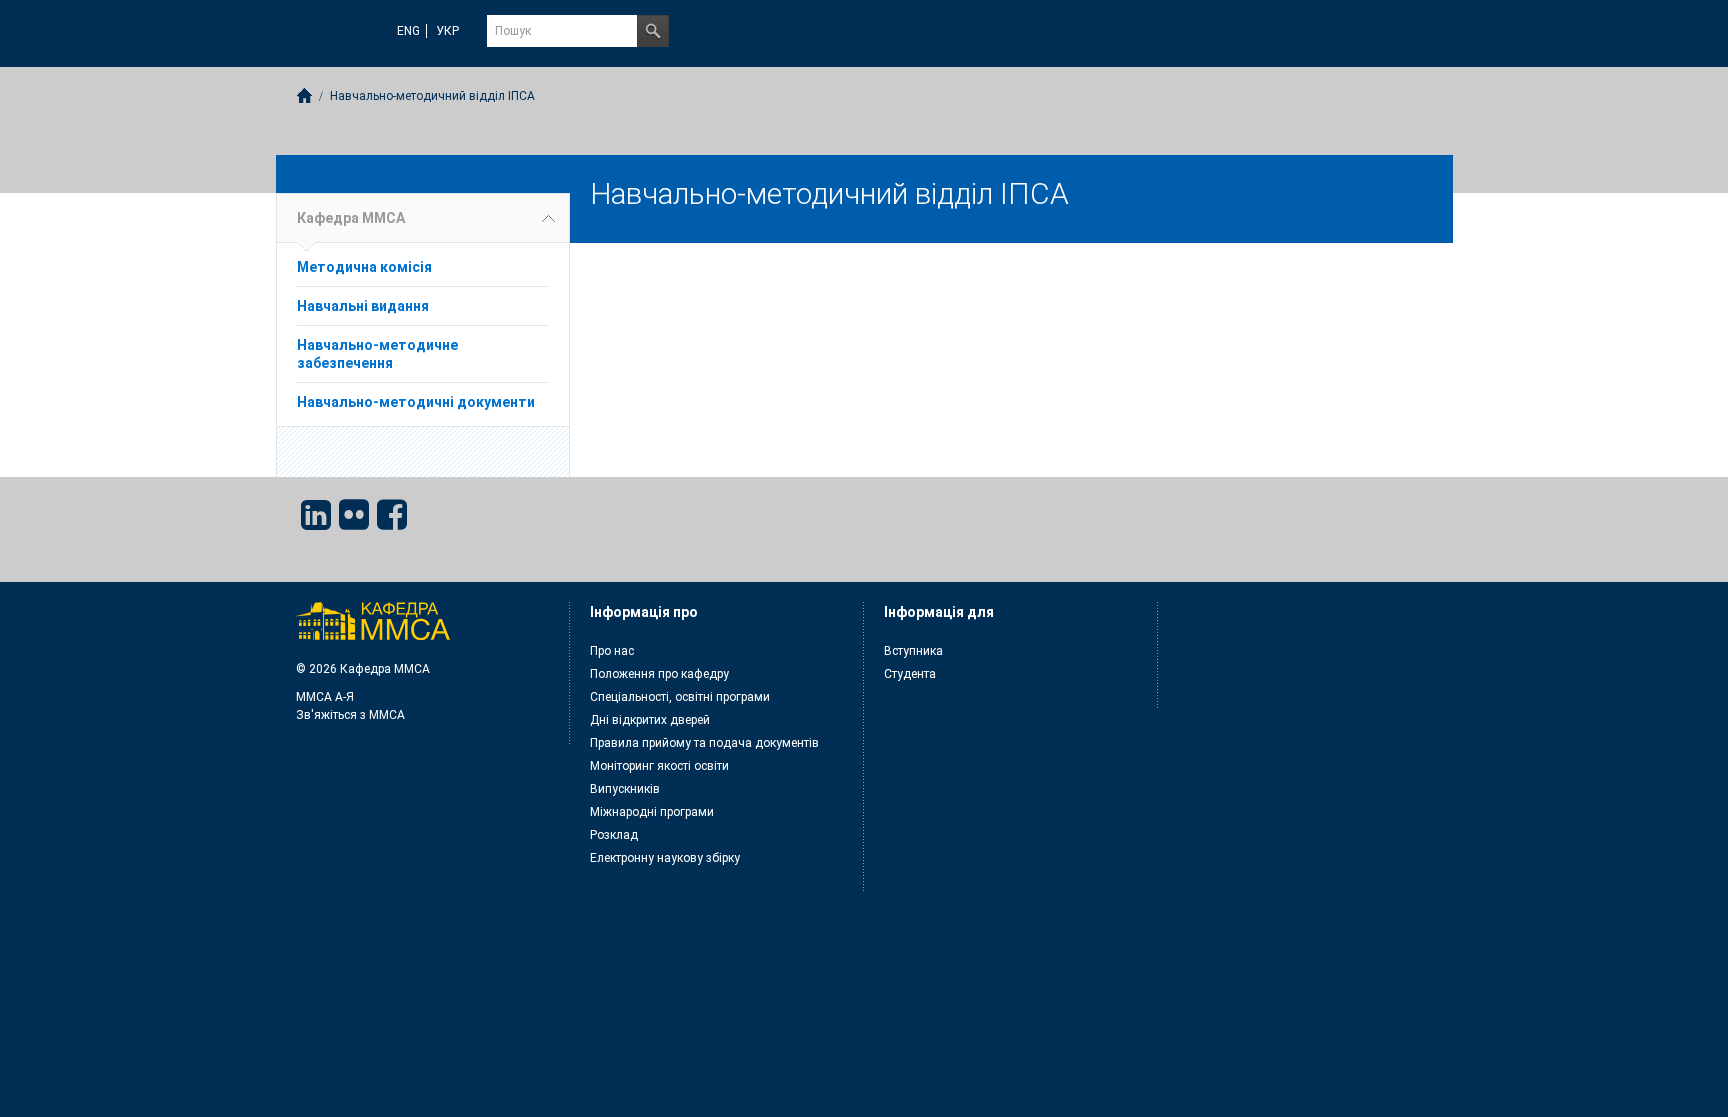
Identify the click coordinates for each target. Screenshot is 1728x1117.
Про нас (612, 651)
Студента (910, 674)
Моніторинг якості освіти (659, 766)
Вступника (913, 651)
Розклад (614, 835)
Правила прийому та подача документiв (704, 743)
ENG (408, 31)
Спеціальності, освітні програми (680, 697)
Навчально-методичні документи (416, 402)
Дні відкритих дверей (650, 720)
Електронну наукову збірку (665, 858)
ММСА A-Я (325, 697)
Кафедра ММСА (351, 218)
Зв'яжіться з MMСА (350, 715)
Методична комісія (364, 267)
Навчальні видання (363, 306)
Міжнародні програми (652, 812)
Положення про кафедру (659, 674)
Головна (304, 95)
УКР (447, 31)
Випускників (625, 789)
